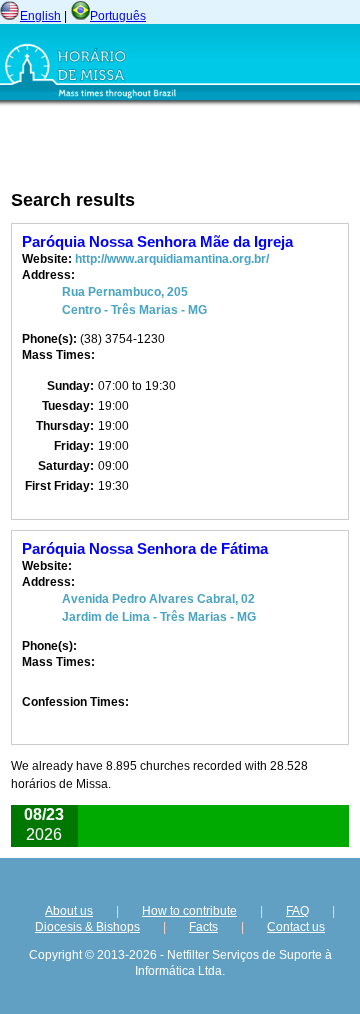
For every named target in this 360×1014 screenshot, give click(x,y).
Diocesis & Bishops (87, 927)
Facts (203, 927)
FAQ (297, 911)
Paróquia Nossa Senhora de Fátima (145, 548)
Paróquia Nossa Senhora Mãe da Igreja (157, 241)
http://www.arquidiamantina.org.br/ (172, 259)
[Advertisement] (129, 147)
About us (69, 911)
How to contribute (189, 911)
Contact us (296, 927)
